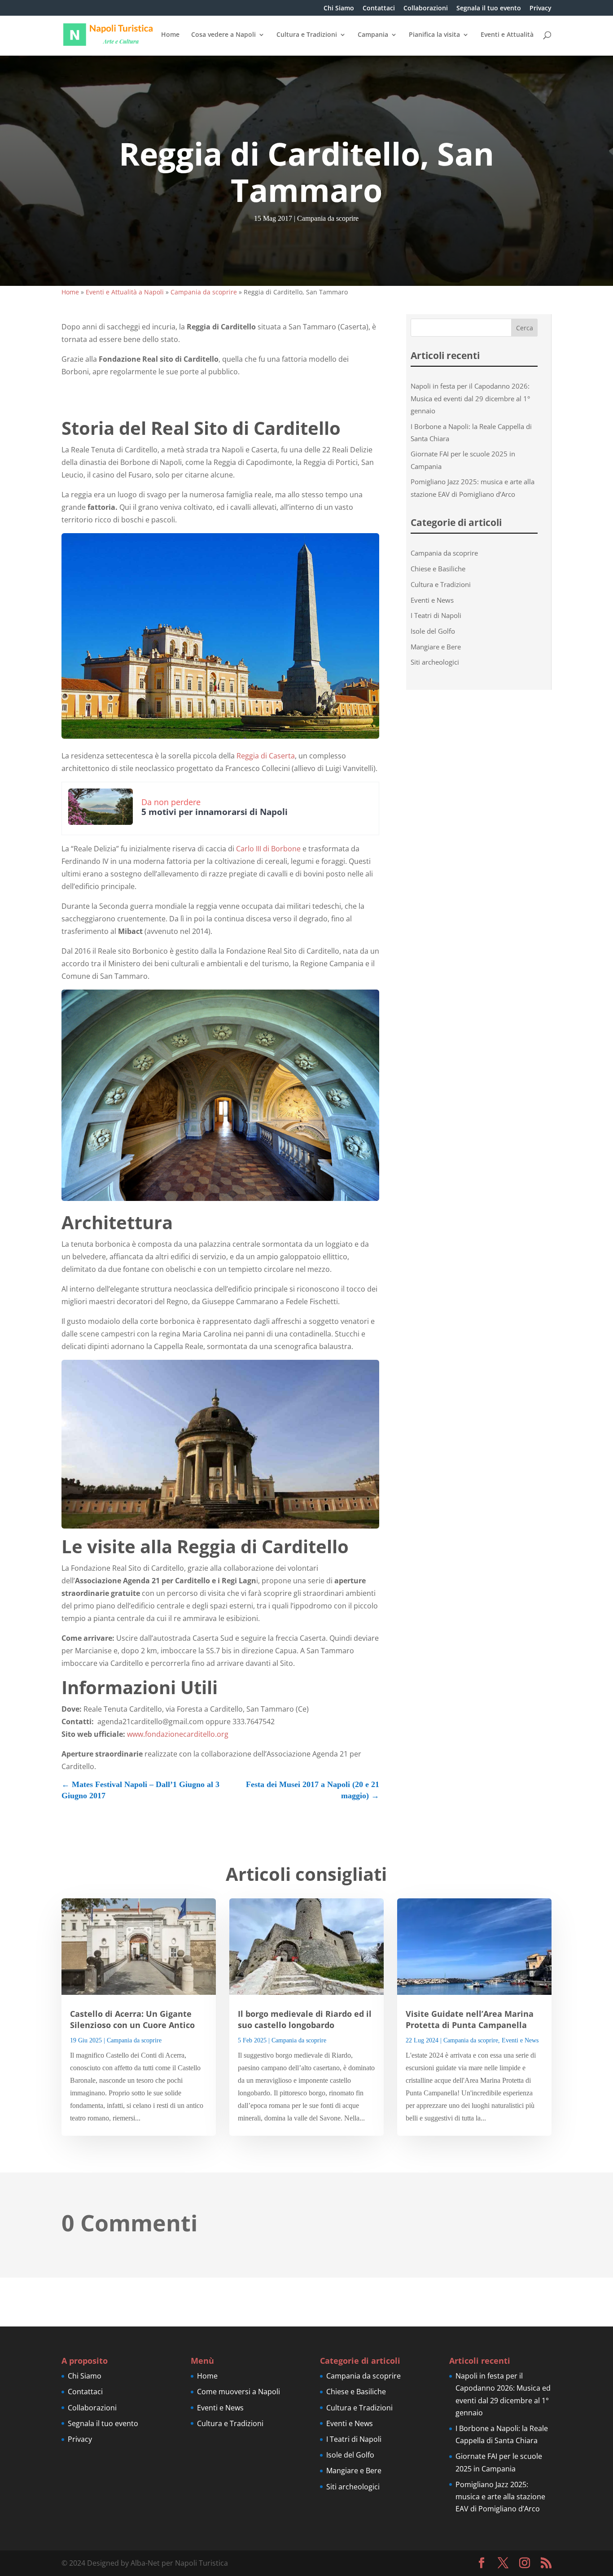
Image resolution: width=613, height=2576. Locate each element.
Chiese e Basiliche (438, 569)
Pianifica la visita (434, 35)
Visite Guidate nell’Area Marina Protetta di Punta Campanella (470, 2019)
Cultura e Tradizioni (307, 35)
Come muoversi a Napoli (239, 2392)
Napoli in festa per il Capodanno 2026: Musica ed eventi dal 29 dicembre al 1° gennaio (470, 398)
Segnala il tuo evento (489, 9)
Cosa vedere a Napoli (223, 35)
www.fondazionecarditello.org (178, 1734)
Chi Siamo (339, 9)
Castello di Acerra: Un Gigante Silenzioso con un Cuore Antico (132, 2019)
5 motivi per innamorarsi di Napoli (215, 812)
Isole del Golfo (433, 631)
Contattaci (379, 9)
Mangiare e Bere (436, 647)
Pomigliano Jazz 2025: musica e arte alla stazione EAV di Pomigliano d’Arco (500, 2497)
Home (170, 35)
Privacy (541, 9)
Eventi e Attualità (507, 35)
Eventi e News (432, 600)
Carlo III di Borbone (268, 849)
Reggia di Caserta (266, 756)
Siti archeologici (435, 662)
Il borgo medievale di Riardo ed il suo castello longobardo (305, 2019)
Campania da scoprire (328, 218)
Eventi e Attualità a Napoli (125, 292)
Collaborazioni (426, 9)
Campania (373, 35)
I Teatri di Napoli (436, 615)
